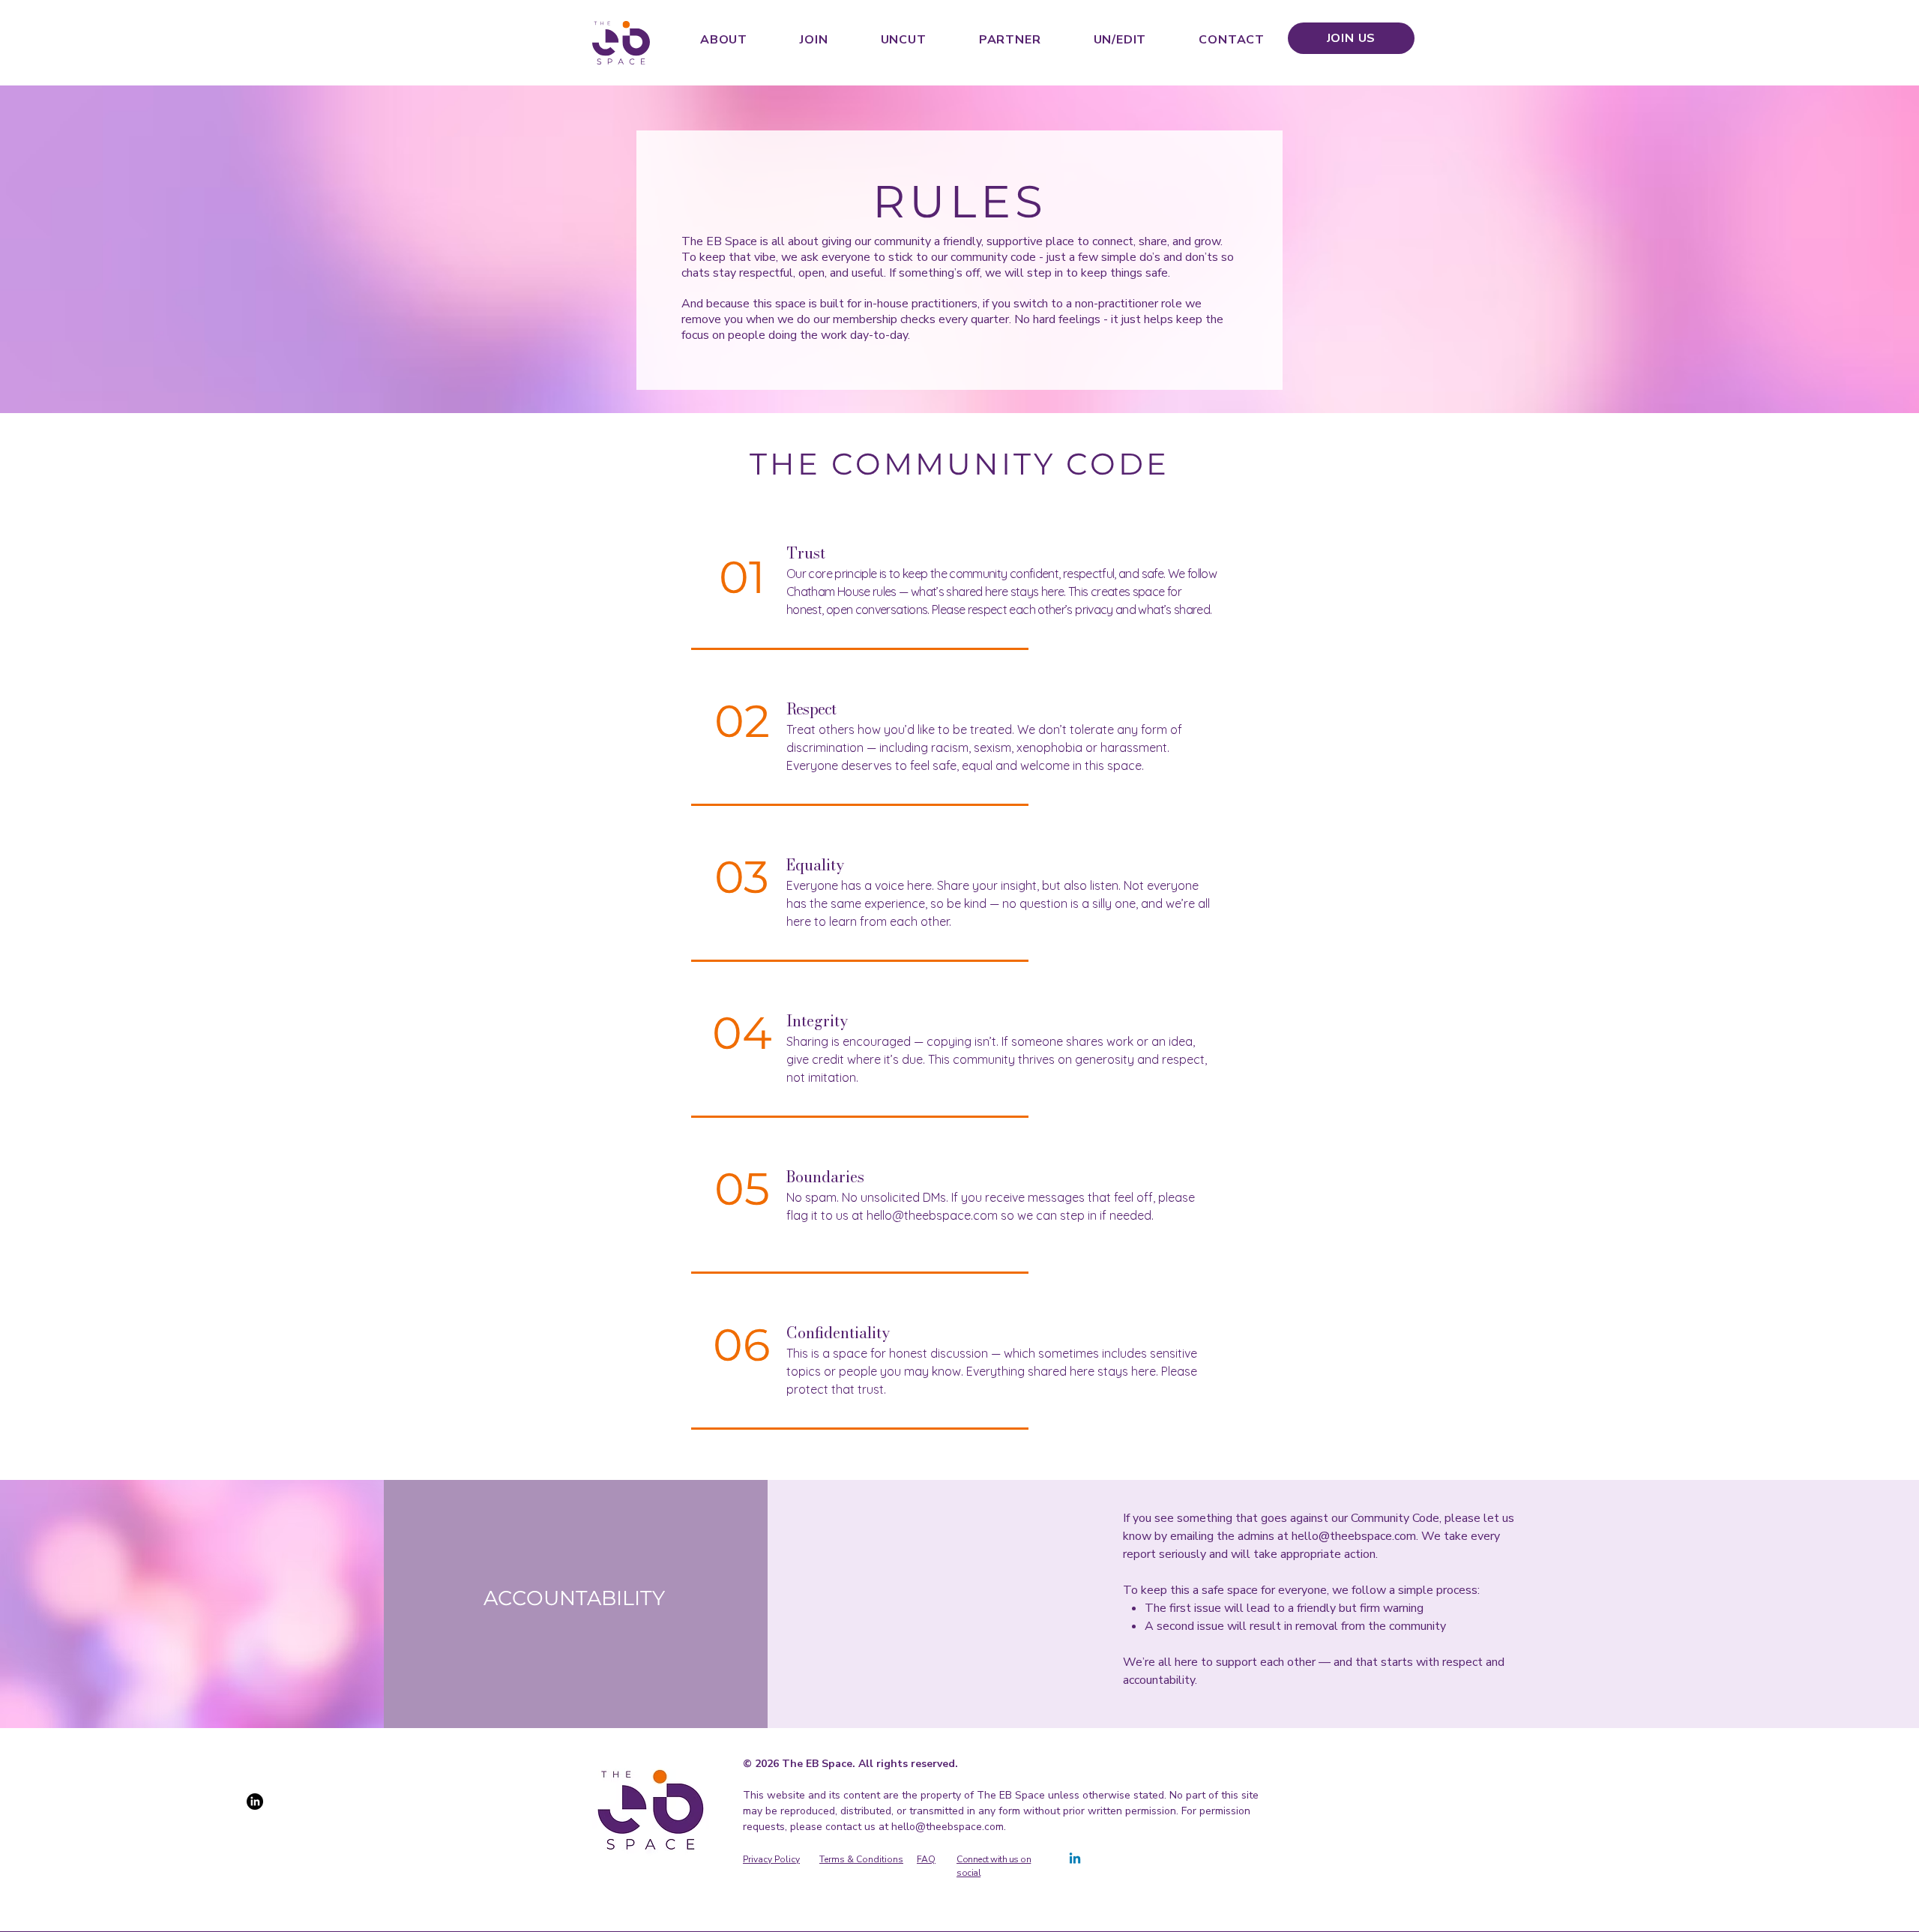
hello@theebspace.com (932, 1215)
